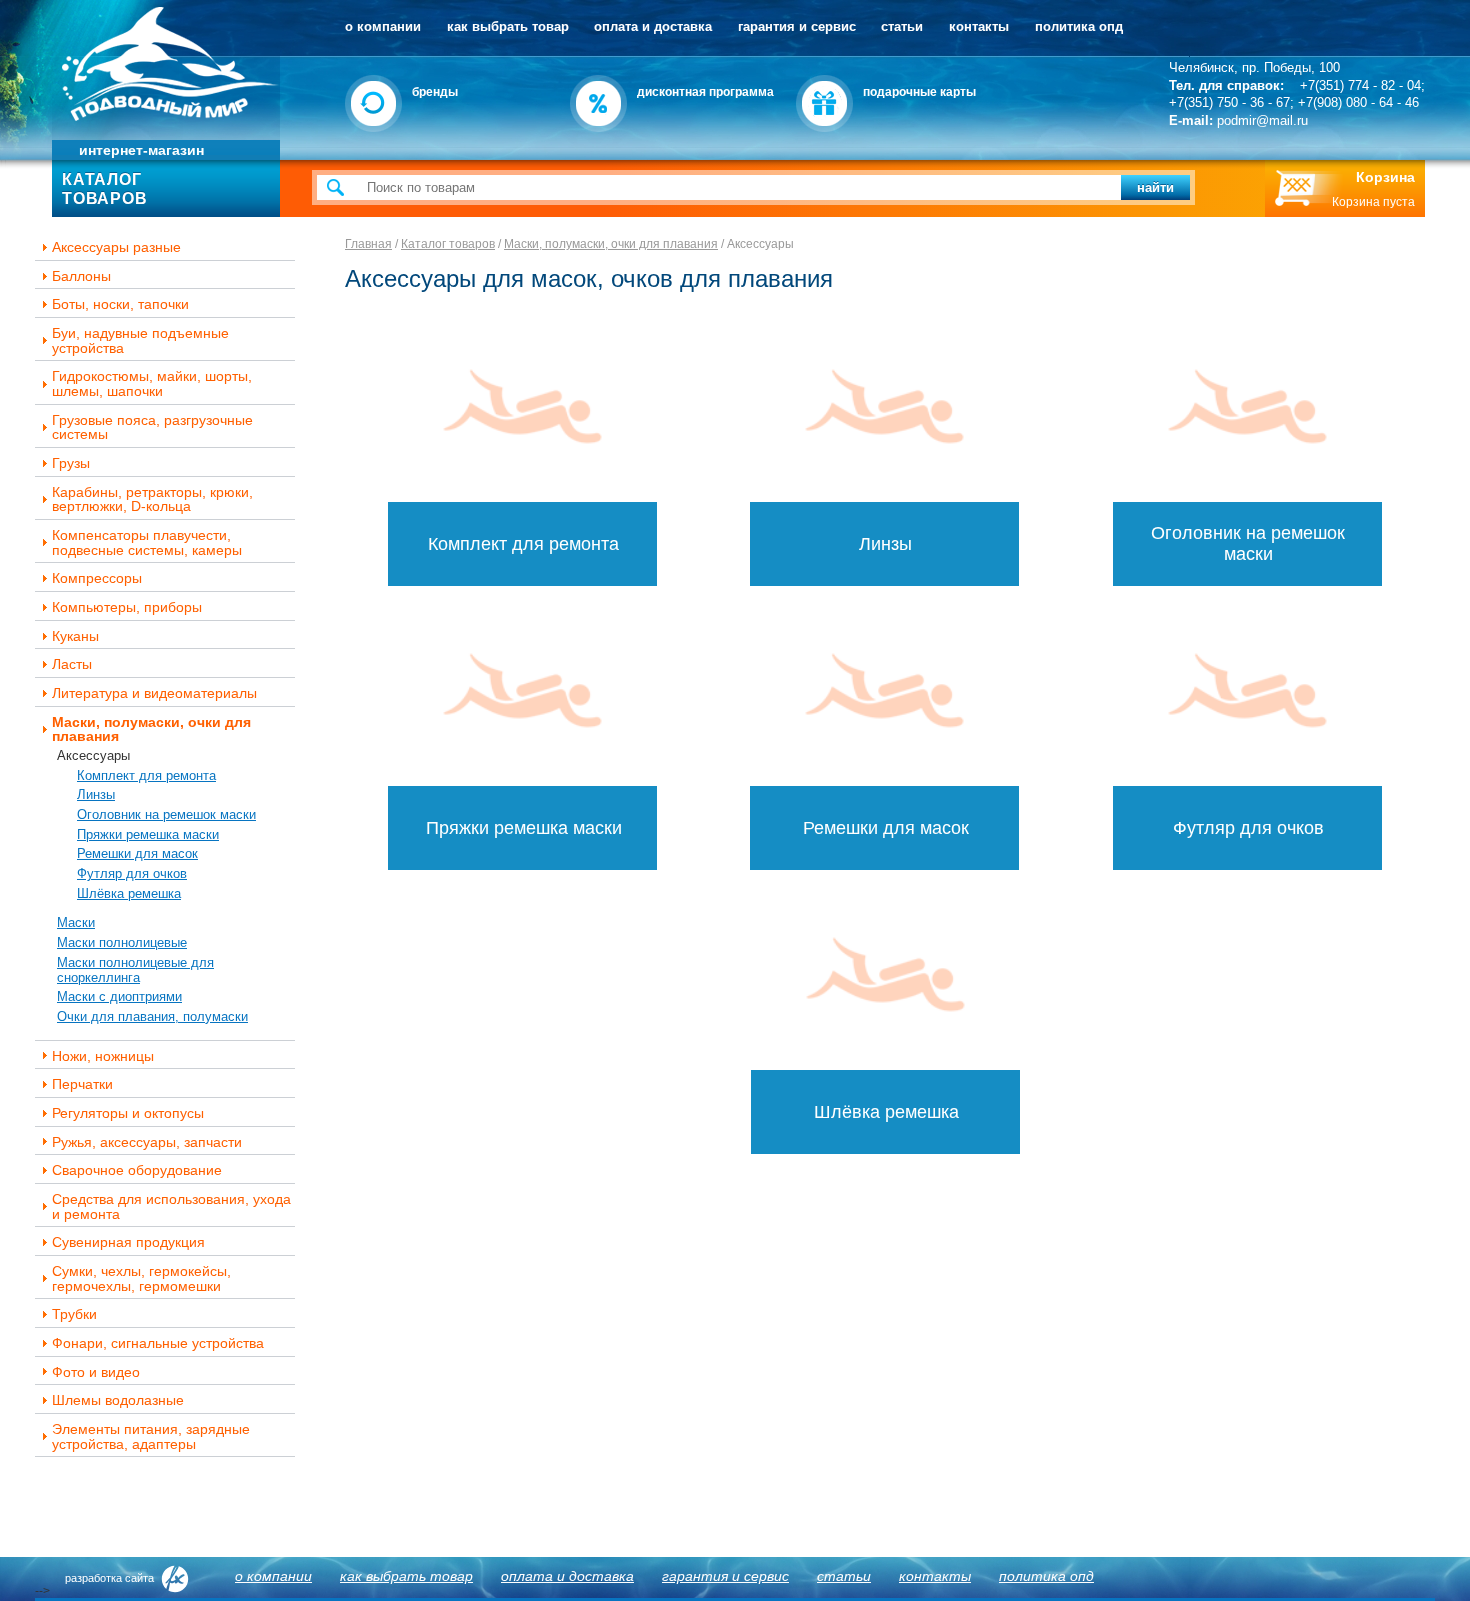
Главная (368, 244)
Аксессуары (93, 755)
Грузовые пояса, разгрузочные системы (152, 427)
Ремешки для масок (137, 853)
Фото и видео (96, 1372)
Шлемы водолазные (118, 1400)
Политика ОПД (1079, 26)
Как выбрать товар (508, 26)
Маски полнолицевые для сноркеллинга (135, 970)
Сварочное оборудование (137, 1170)
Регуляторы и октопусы (128, 1113)
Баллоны (81, 276)
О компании (383, 26)
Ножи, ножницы (103, 1056)
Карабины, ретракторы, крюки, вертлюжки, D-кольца (152, 499)
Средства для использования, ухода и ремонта (171, 1206)
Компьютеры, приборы (127, 607)
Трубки (74, 1314)
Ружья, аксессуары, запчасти (147, 1142)
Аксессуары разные (116, 247)
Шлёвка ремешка (129, 893)
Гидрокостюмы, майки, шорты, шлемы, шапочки (152, 383)
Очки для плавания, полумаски (152, 1016)
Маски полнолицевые (122, 942)
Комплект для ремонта (146, 775)
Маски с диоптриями (119, 996)
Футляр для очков (132, 873)
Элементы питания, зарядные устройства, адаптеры (151, 1436)
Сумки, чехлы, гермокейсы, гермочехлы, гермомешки (141, 1278)
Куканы (75, 636)
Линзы (96, 794)
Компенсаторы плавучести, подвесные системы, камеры (147, 542)
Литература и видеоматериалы (154, 693)
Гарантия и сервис (797, 26)
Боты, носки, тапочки (120, 304)
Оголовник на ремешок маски (166, 814)
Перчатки (82, 1084)
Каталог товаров (448, 244)
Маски (76, 922)
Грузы (71, 463)
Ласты (72, 664)
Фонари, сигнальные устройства (158, 1343)
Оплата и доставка (653, 26)
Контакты (979, 26)
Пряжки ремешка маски (148, 834)
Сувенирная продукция (128, 1242)
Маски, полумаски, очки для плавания (151, 729)
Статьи (902, 26)
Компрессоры (97, 578)
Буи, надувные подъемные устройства (140, 340)
